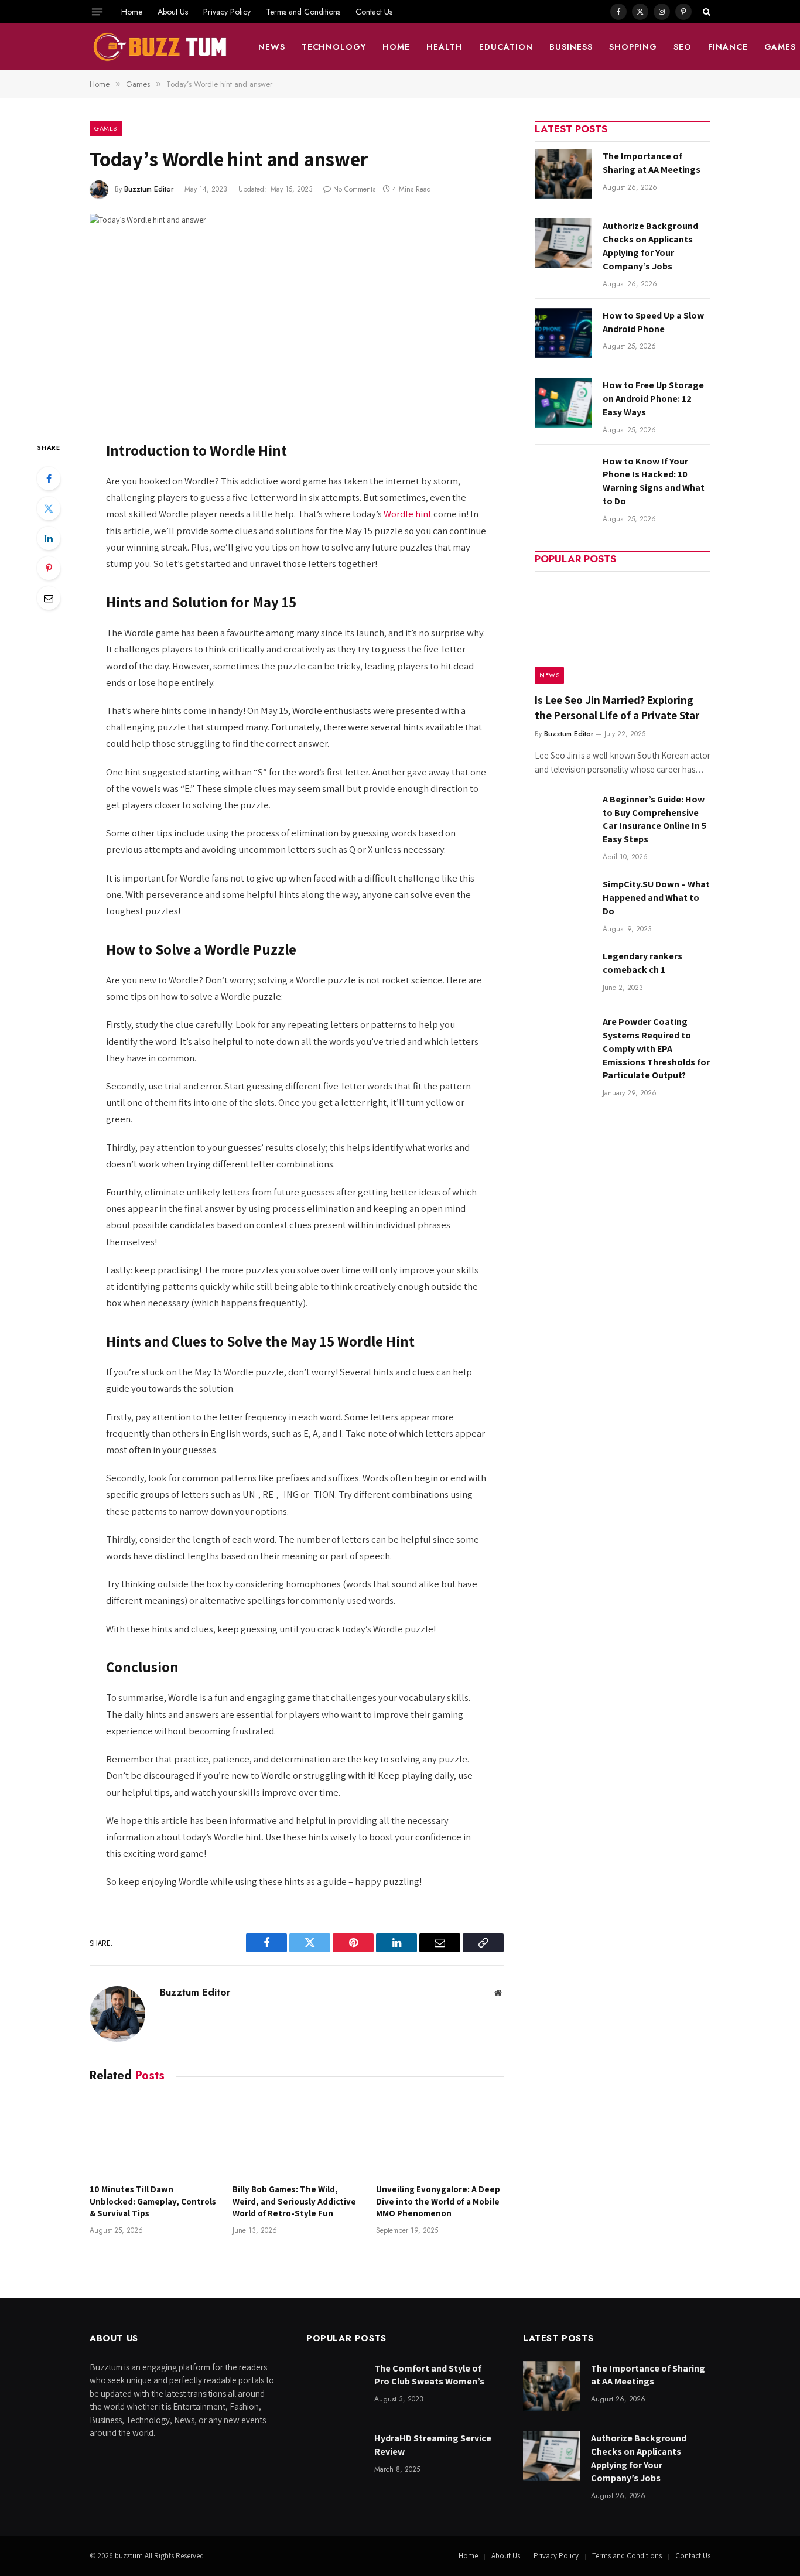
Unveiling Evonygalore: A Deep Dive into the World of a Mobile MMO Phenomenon (438, 2201)
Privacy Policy (227, 12)
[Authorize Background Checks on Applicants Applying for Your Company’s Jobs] (563, 243)
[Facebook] (49, 479)
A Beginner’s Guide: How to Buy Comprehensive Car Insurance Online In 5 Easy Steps (654, 819)
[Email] (49, 598)
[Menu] (97, 12)
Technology (334, 47)
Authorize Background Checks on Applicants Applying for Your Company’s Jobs (650, 246)
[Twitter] (49, 508)
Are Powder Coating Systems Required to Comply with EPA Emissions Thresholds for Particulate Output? (656, 1049)
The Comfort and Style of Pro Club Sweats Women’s (429, 2375)
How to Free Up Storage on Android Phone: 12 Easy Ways (653, 399)
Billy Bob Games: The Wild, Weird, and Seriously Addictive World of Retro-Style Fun (294, 2201)
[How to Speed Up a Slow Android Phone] (563, 333)
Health (445, 47)
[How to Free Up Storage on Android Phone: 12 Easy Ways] (563, 403)
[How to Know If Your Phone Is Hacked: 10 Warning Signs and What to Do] (563, 479)
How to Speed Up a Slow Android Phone (653, 322)
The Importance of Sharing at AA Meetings (652, 163)
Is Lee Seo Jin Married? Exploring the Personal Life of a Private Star (617, 708)
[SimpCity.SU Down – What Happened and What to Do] (563, 902)
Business (571, 47)
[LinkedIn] (49, 538)
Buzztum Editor (149, 189)
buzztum (130, 2556)
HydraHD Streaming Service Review (433, 2445)
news (272, 47)
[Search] (705, 12)
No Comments (354, 189)
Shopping (633, 47)
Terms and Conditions (303, 12)
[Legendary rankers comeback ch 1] (563, 974)
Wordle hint (408, 514)
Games (106, 128)
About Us (173, 12)
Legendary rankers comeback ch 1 (642, 963)
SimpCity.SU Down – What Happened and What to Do (656, 898)
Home (132, 12)
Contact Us (374, 12)
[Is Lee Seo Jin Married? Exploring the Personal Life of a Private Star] (623, 631)
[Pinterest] (49, 568)
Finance (728, 47)
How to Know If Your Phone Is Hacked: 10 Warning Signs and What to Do (654, 481)
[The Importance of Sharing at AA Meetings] (563, 174)
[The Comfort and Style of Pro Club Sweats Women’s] (335, 2386)
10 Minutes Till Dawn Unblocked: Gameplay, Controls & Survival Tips (153, 2201)
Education (506, 47)
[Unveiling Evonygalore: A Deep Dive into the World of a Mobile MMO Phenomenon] (440, 2136)
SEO (683, 47)
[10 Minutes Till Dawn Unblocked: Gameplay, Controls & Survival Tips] (153, 2136)
